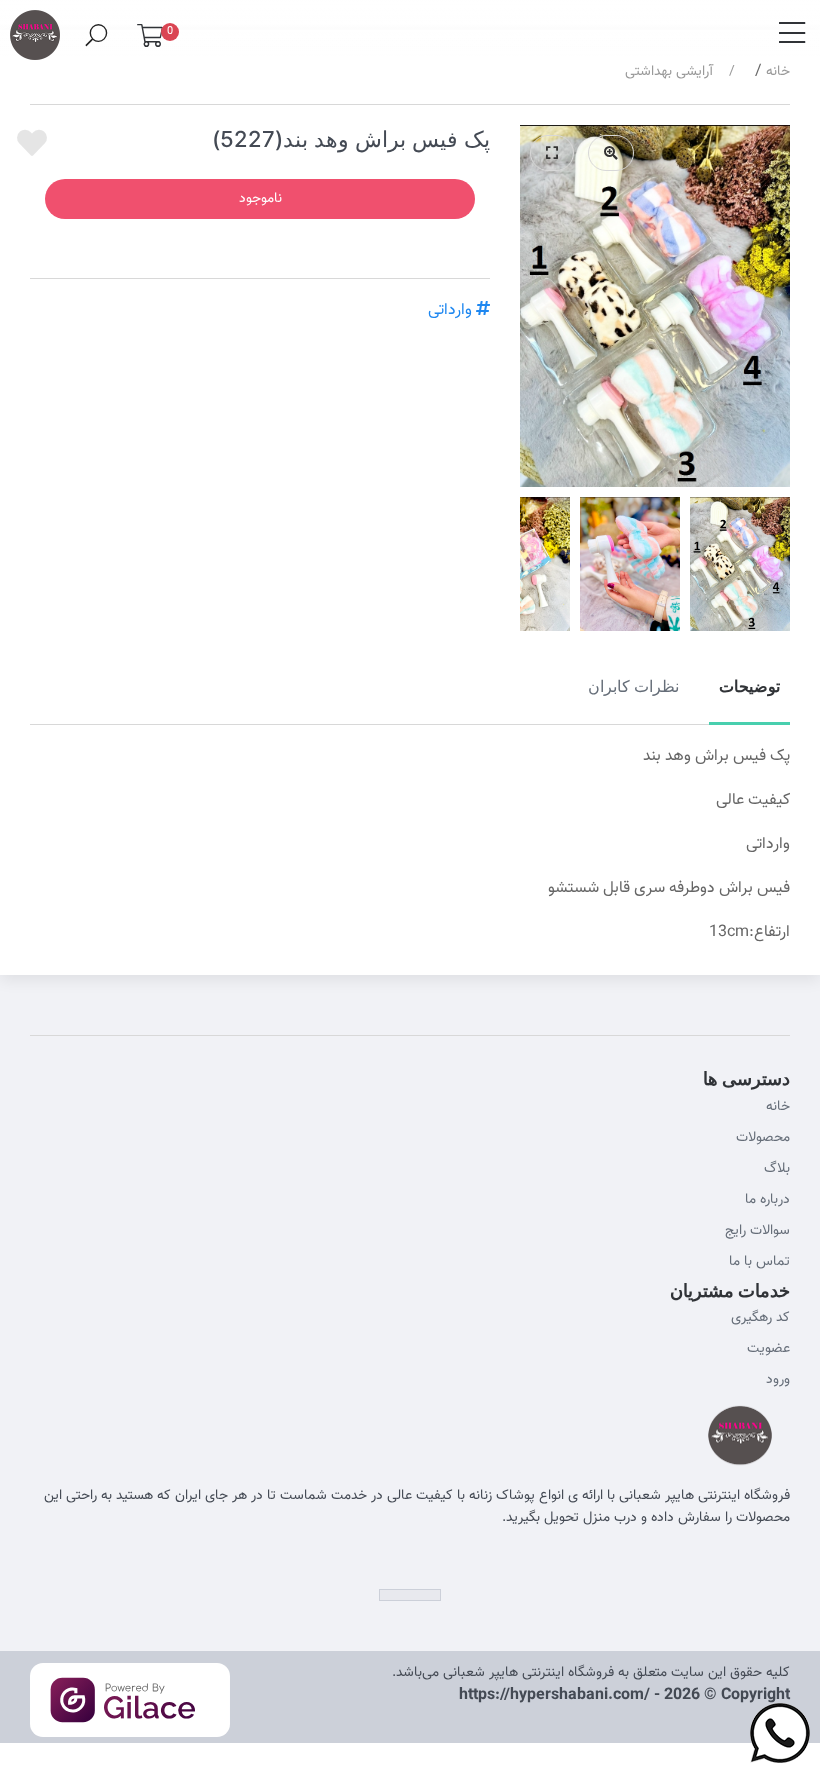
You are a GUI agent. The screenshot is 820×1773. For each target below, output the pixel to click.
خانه (778, 72)
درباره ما (767, 1200)
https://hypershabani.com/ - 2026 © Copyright (624, 1695)
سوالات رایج (757, 1231)
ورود (778, 1380)
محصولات (763, 1138)
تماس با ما (759, 1262)
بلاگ (777, 1169)
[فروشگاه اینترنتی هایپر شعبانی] (35, 27)
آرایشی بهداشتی (669, 72)
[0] (150, 40)
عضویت (768, 1349)
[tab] (749, 697)
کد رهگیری (760, 1318)
